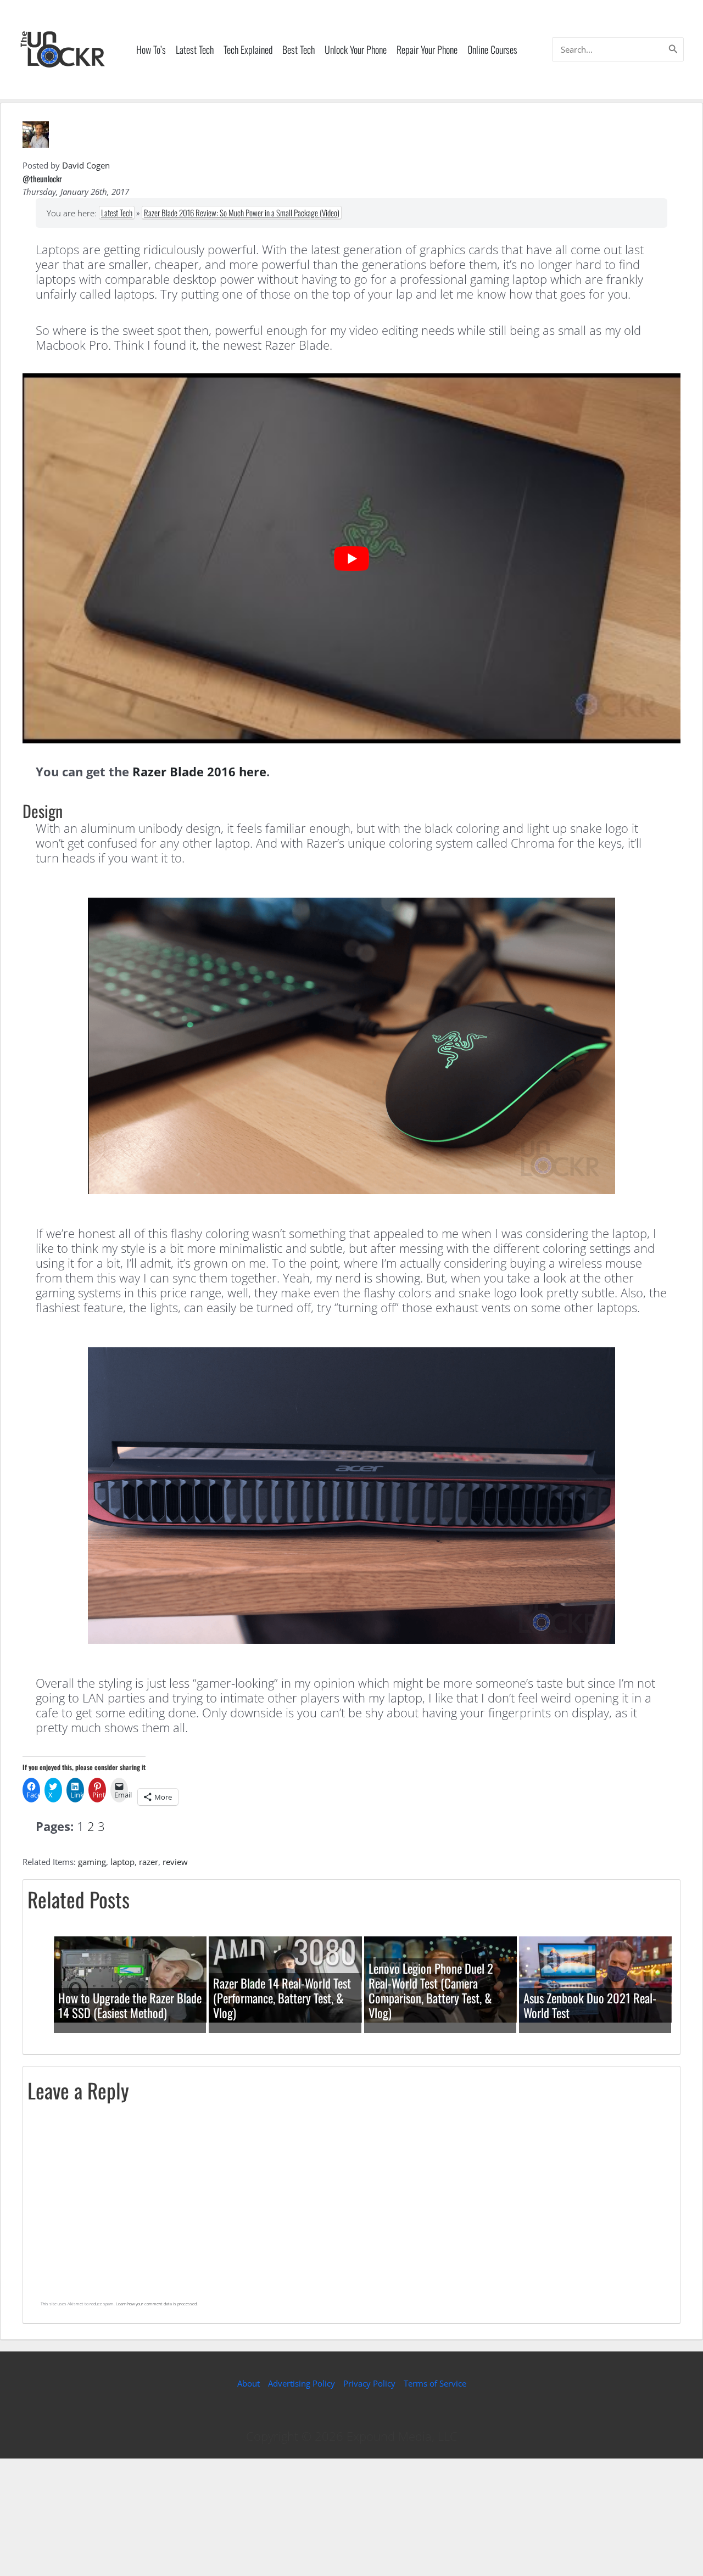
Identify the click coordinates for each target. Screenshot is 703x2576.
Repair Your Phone (427, 49)
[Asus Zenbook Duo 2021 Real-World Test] (595, 1979)
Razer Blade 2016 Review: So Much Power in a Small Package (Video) (242, 212)
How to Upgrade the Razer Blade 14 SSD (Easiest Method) (130, 2005)
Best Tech (299, 49)
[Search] (673, 49)
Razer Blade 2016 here (199, 771)
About (249, 2383)
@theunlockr (42, 178)
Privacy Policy (369, 2383)
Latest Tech (195, 49)
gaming (92, 1862)
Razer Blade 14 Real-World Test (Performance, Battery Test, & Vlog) (282, 1998)
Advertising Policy (302, 2383)
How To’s (151, 49)
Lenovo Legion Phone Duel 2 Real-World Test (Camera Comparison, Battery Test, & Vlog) (431, 1990)
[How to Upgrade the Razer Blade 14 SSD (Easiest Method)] (130, 1979)
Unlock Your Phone (356, 49)
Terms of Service (435, 2383)
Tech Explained (248, 49)
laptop (122, 1862)
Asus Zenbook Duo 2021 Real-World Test (590, 2005)
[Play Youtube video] (351, 558)
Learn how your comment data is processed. (157, 2304)
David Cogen (86, 165)
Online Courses (492, 49)
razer (149, 1862)
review (175, 1862)
